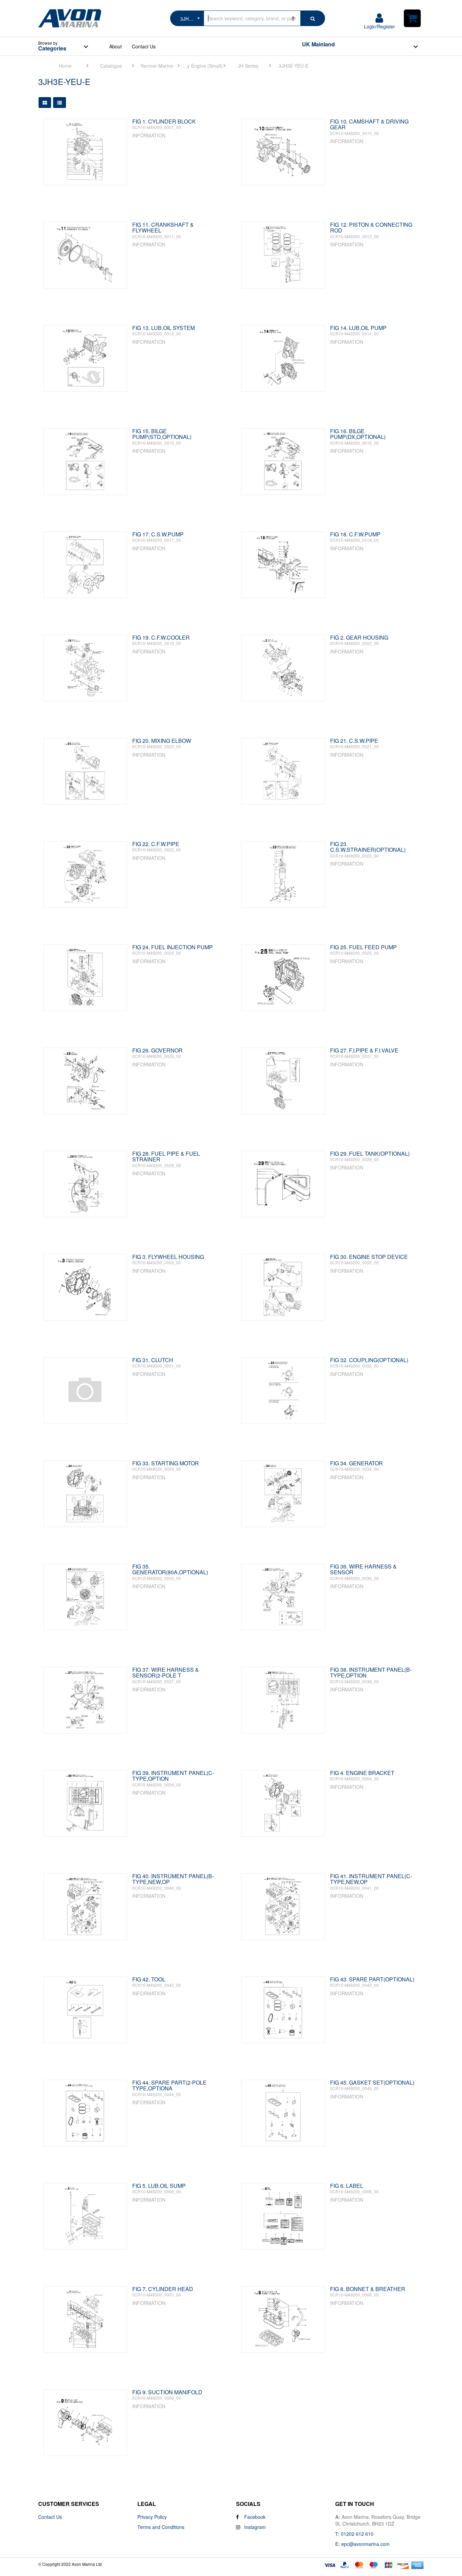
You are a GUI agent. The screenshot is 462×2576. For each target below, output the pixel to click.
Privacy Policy (152, 2517)
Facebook (254, 2517)
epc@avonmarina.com (365, 2544)
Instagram (254, 2527)
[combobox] (363, 47)
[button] (187, 18)
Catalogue (111, 66)
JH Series (248, 66)
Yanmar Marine (157, 66)
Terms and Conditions (161, 2527)
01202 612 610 (357, 2534)
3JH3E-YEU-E (294, 66)
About (115, 46)
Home (65, 66)
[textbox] (363, 44)
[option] (68, 65)
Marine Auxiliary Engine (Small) (202, 66)
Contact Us (144, 46)
